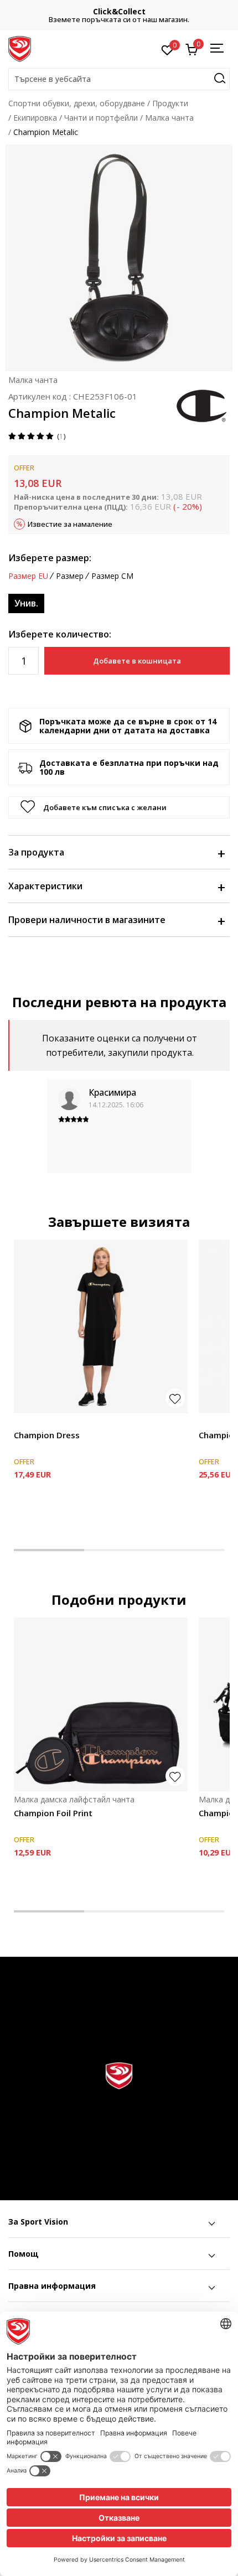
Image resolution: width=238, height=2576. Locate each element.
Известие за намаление (70, 524)
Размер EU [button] (28, 576)
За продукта (36, 852)
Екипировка (35, 118)
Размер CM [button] (112, 576)
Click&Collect (119, 11)
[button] (119, 79)
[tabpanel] (101, 1379)
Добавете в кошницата (137, 661)
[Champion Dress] (101, 1326)
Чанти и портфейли (101, 118)
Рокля (25, 1422)
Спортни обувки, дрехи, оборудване (77, 103)
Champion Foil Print (53, 1813)
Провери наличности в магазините (87, 920)
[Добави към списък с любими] (175, 1398)
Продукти (170, 103)
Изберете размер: (50, 558)
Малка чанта (169, 118)
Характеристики (45, 886)
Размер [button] (70, 576)
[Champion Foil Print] (101, 1704)
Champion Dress (47, 1435)
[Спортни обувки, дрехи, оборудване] (20, 48)
